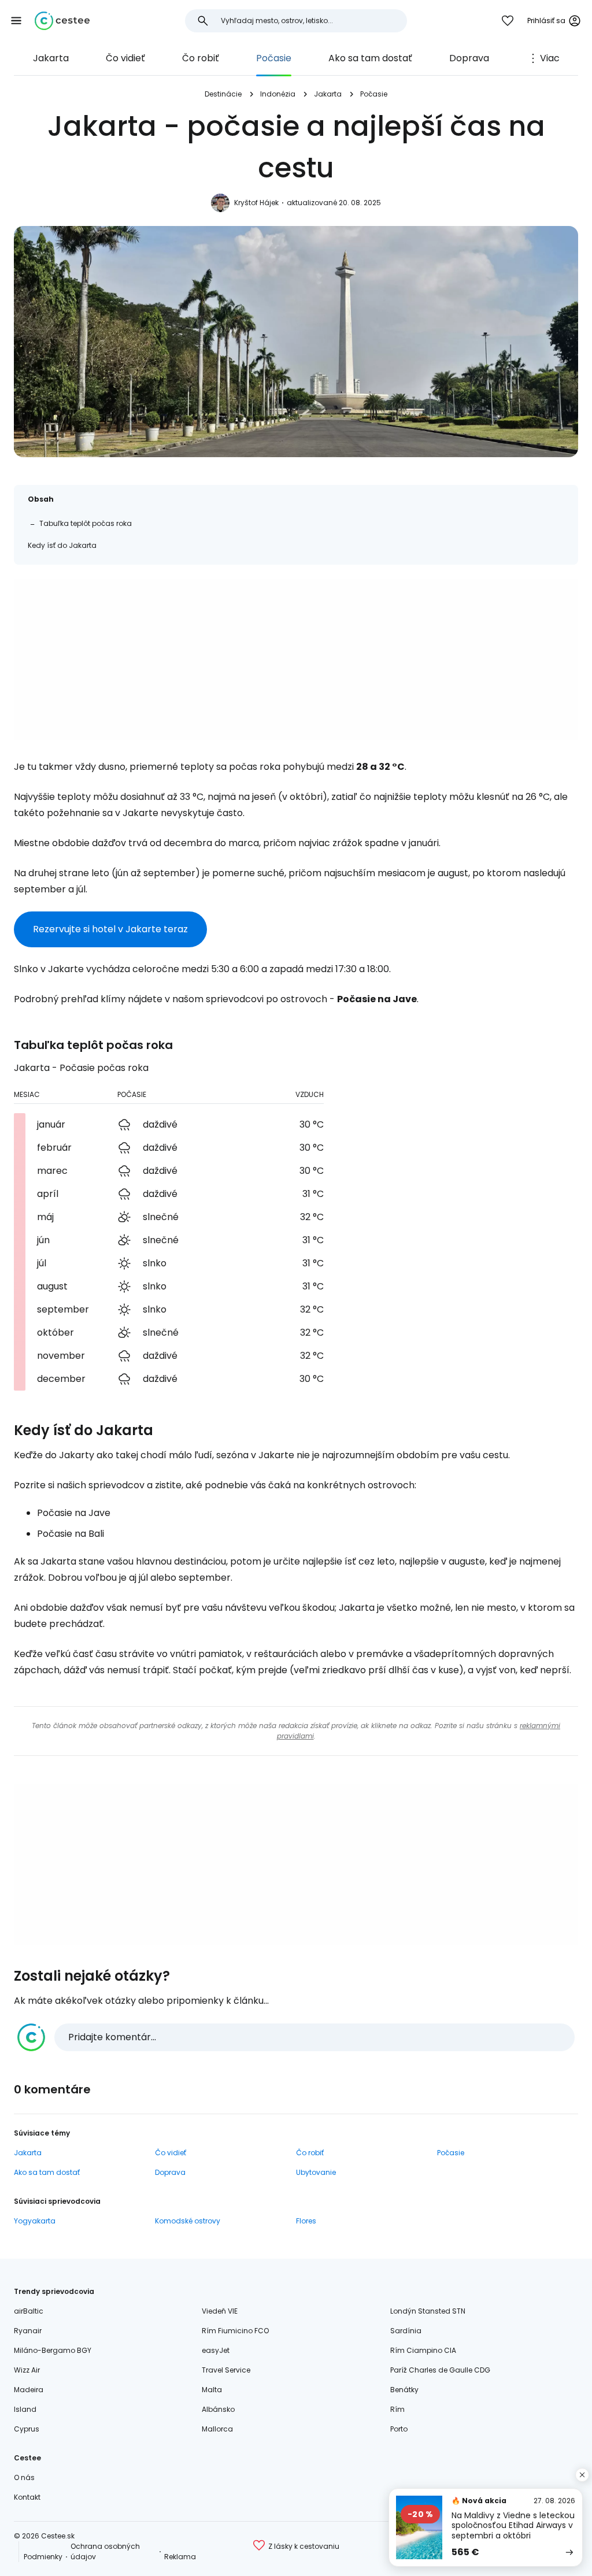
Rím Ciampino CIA (423, 2350)
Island (25, 2409)
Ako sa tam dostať (370, 58)
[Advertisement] (296, 659)
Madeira (29, 2390)
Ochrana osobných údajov (105, 2551)
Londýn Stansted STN (428, 2311)
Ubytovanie (316, 2172)
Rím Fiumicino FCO (235, 2331)
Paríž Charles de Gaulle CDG (440, 2370)
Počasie (274, 58)
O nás (24, 2477)
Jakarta (51, 58)
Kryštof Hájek (256, 203)
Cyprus (27, 2429)
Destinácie (223, 94)
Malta (212, 2390)
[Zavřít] (582, 2475)
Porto (399, 2429)
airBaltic (29, 2311)
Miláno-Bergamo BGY (53, 2350)
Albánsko (218, 2409)
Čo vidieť (125, 58)
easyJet (216, 2350)
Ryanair (28, 2331)
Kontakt (27, 2497)
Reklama (180, 2557)
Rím (397, 2409)
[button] (16, 21)
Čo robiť (201, 58)
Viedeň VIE (220, 2311)
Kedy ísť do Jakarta (62, 545)
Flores (306, 2221)
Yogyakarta (35, 2221)
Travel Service (226, 2370)
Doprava (469, 58)
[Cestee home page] (62, 21)
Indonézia (278, 94)
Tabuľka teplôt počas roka (86, 523)
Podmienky (43, 2557)
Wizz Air (27, 2370)
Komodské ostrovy (188, 2221)
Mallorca (217, 2429)
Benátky (404, 2390)
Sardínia (406, 2331)
